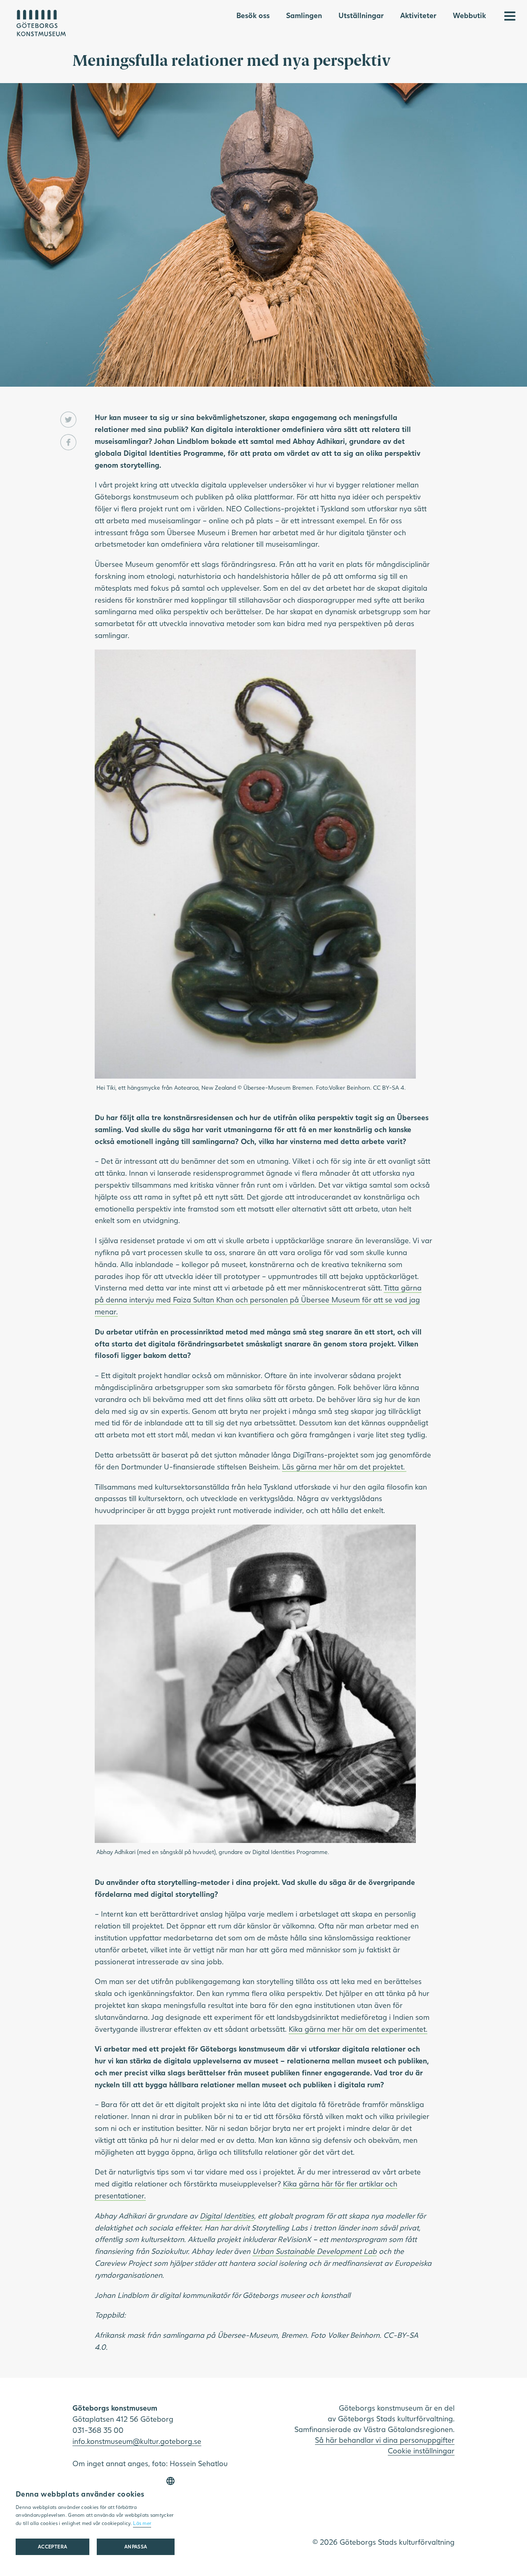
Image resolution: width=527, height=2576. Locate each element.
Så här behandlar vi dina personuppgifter (385, 2440)
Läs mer (142, 2523)
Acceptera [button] (53, 2547)
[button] (136, 2547)
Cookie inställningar (421, 2451)
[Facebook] (68, 442)
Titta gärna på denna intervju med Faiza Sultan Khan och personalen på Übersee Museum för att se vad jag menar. (258, 1300)
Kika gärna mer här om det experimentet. (358, 2029)
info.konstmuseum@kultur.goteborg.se (137, 2441)
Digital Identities (227, 2216)
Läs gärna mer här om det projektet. (344, 1467)
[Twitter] (68, 420)
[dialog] (95, 2519)
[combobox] (170, 2481)
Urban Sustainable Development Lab (315, 2251)
